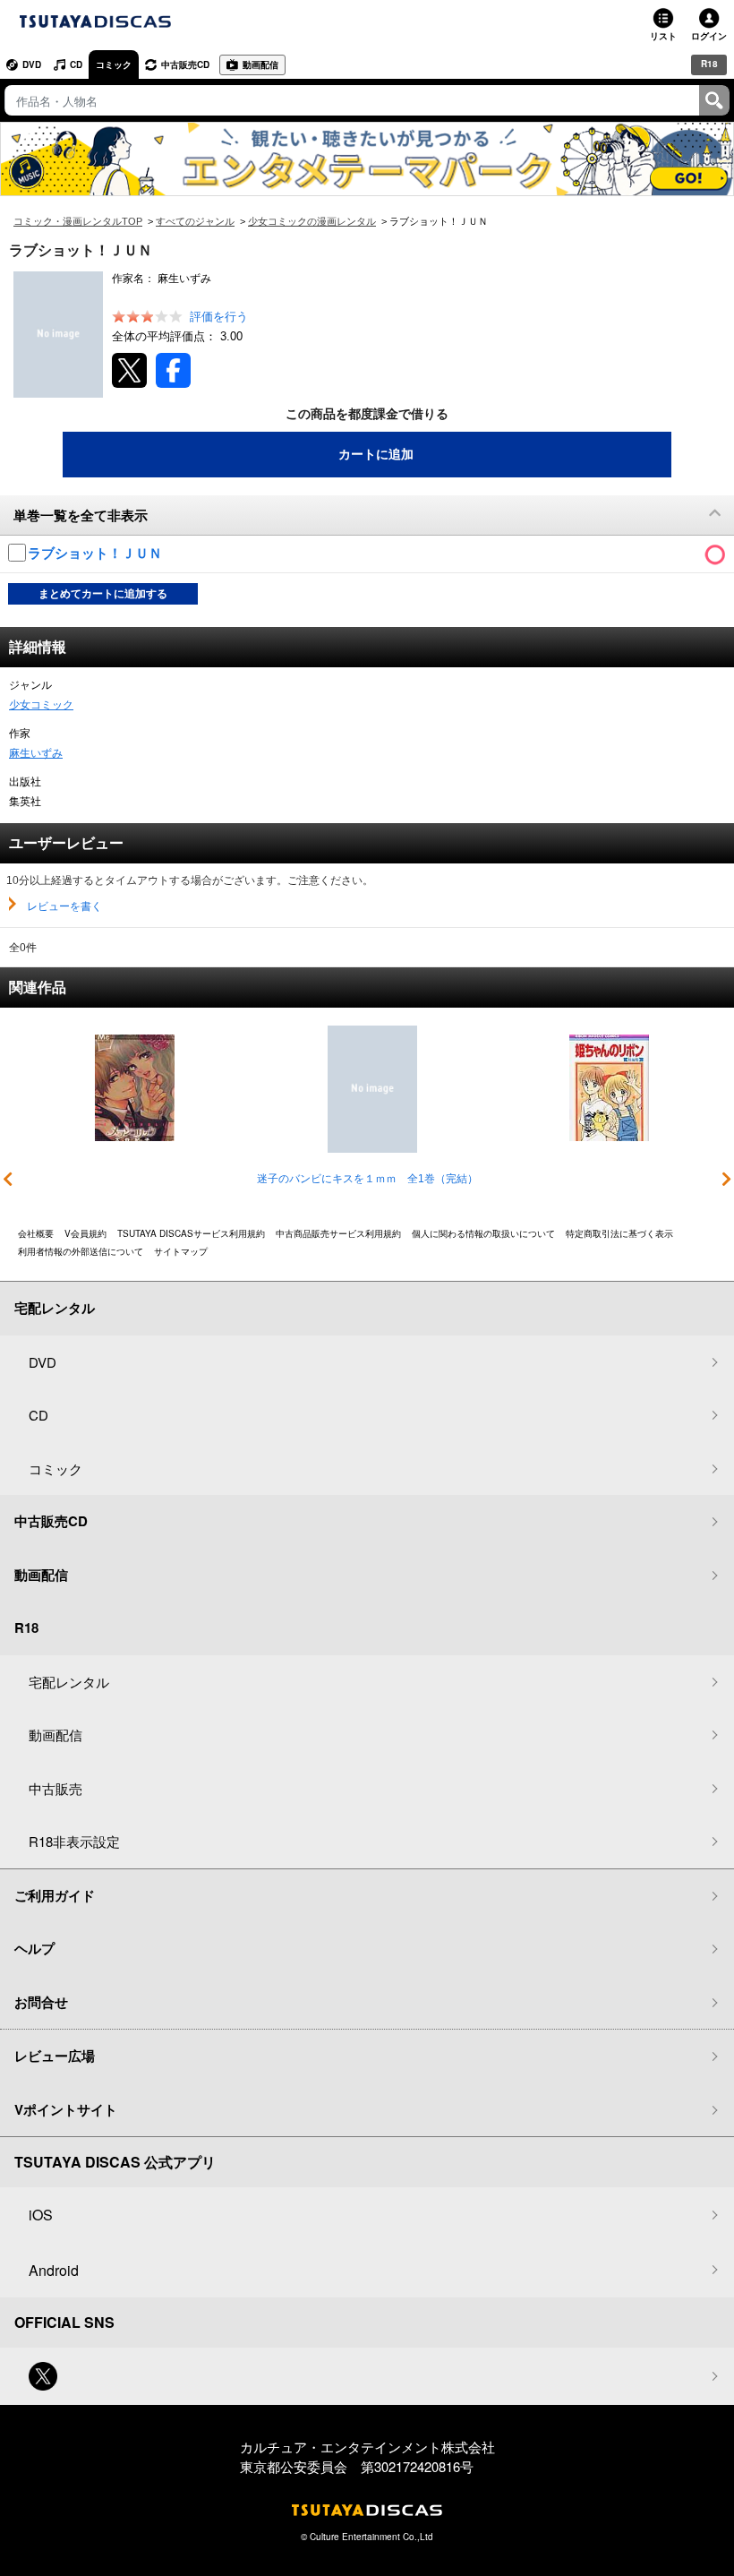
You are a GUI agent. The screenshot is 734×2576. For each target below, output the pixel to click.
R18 (709, 64)
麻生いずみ (36, 753)
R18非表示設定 (74, 1841)
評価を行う (219, 317)
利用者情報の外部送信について (81, 1251)
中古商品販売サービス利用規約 (338, 1233)
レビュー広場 (55, 2056)
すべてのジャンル (195, 221)
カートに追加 (376, 454)
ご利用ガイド (55, 1895)
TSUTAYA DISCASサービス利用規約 (191, 1233)
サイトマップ (181, 1251)
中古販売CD (185, 64)
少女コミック (41, 705)
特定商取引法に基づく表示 (619, 1233)
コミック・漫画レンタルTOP (78, 221)
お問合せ (41, 2002)
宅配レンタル (69, 1682)
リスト (663, 36)
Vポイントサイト (66, 2109)
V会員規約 (85, 1233)
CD (76, 64)
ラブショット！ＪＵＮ (97, 553)
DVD (32, 64)
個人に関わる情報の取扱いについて (483, 1233)
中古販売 (55, 1788)
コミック (114, 64)
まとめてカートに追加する (103, 594)
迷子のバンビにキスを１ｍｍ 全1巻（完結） (367, 1179)
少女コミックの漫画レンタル (312, 221)
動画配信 (260, 64)
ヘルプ (34, 1948)
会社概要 (36, 1233)
